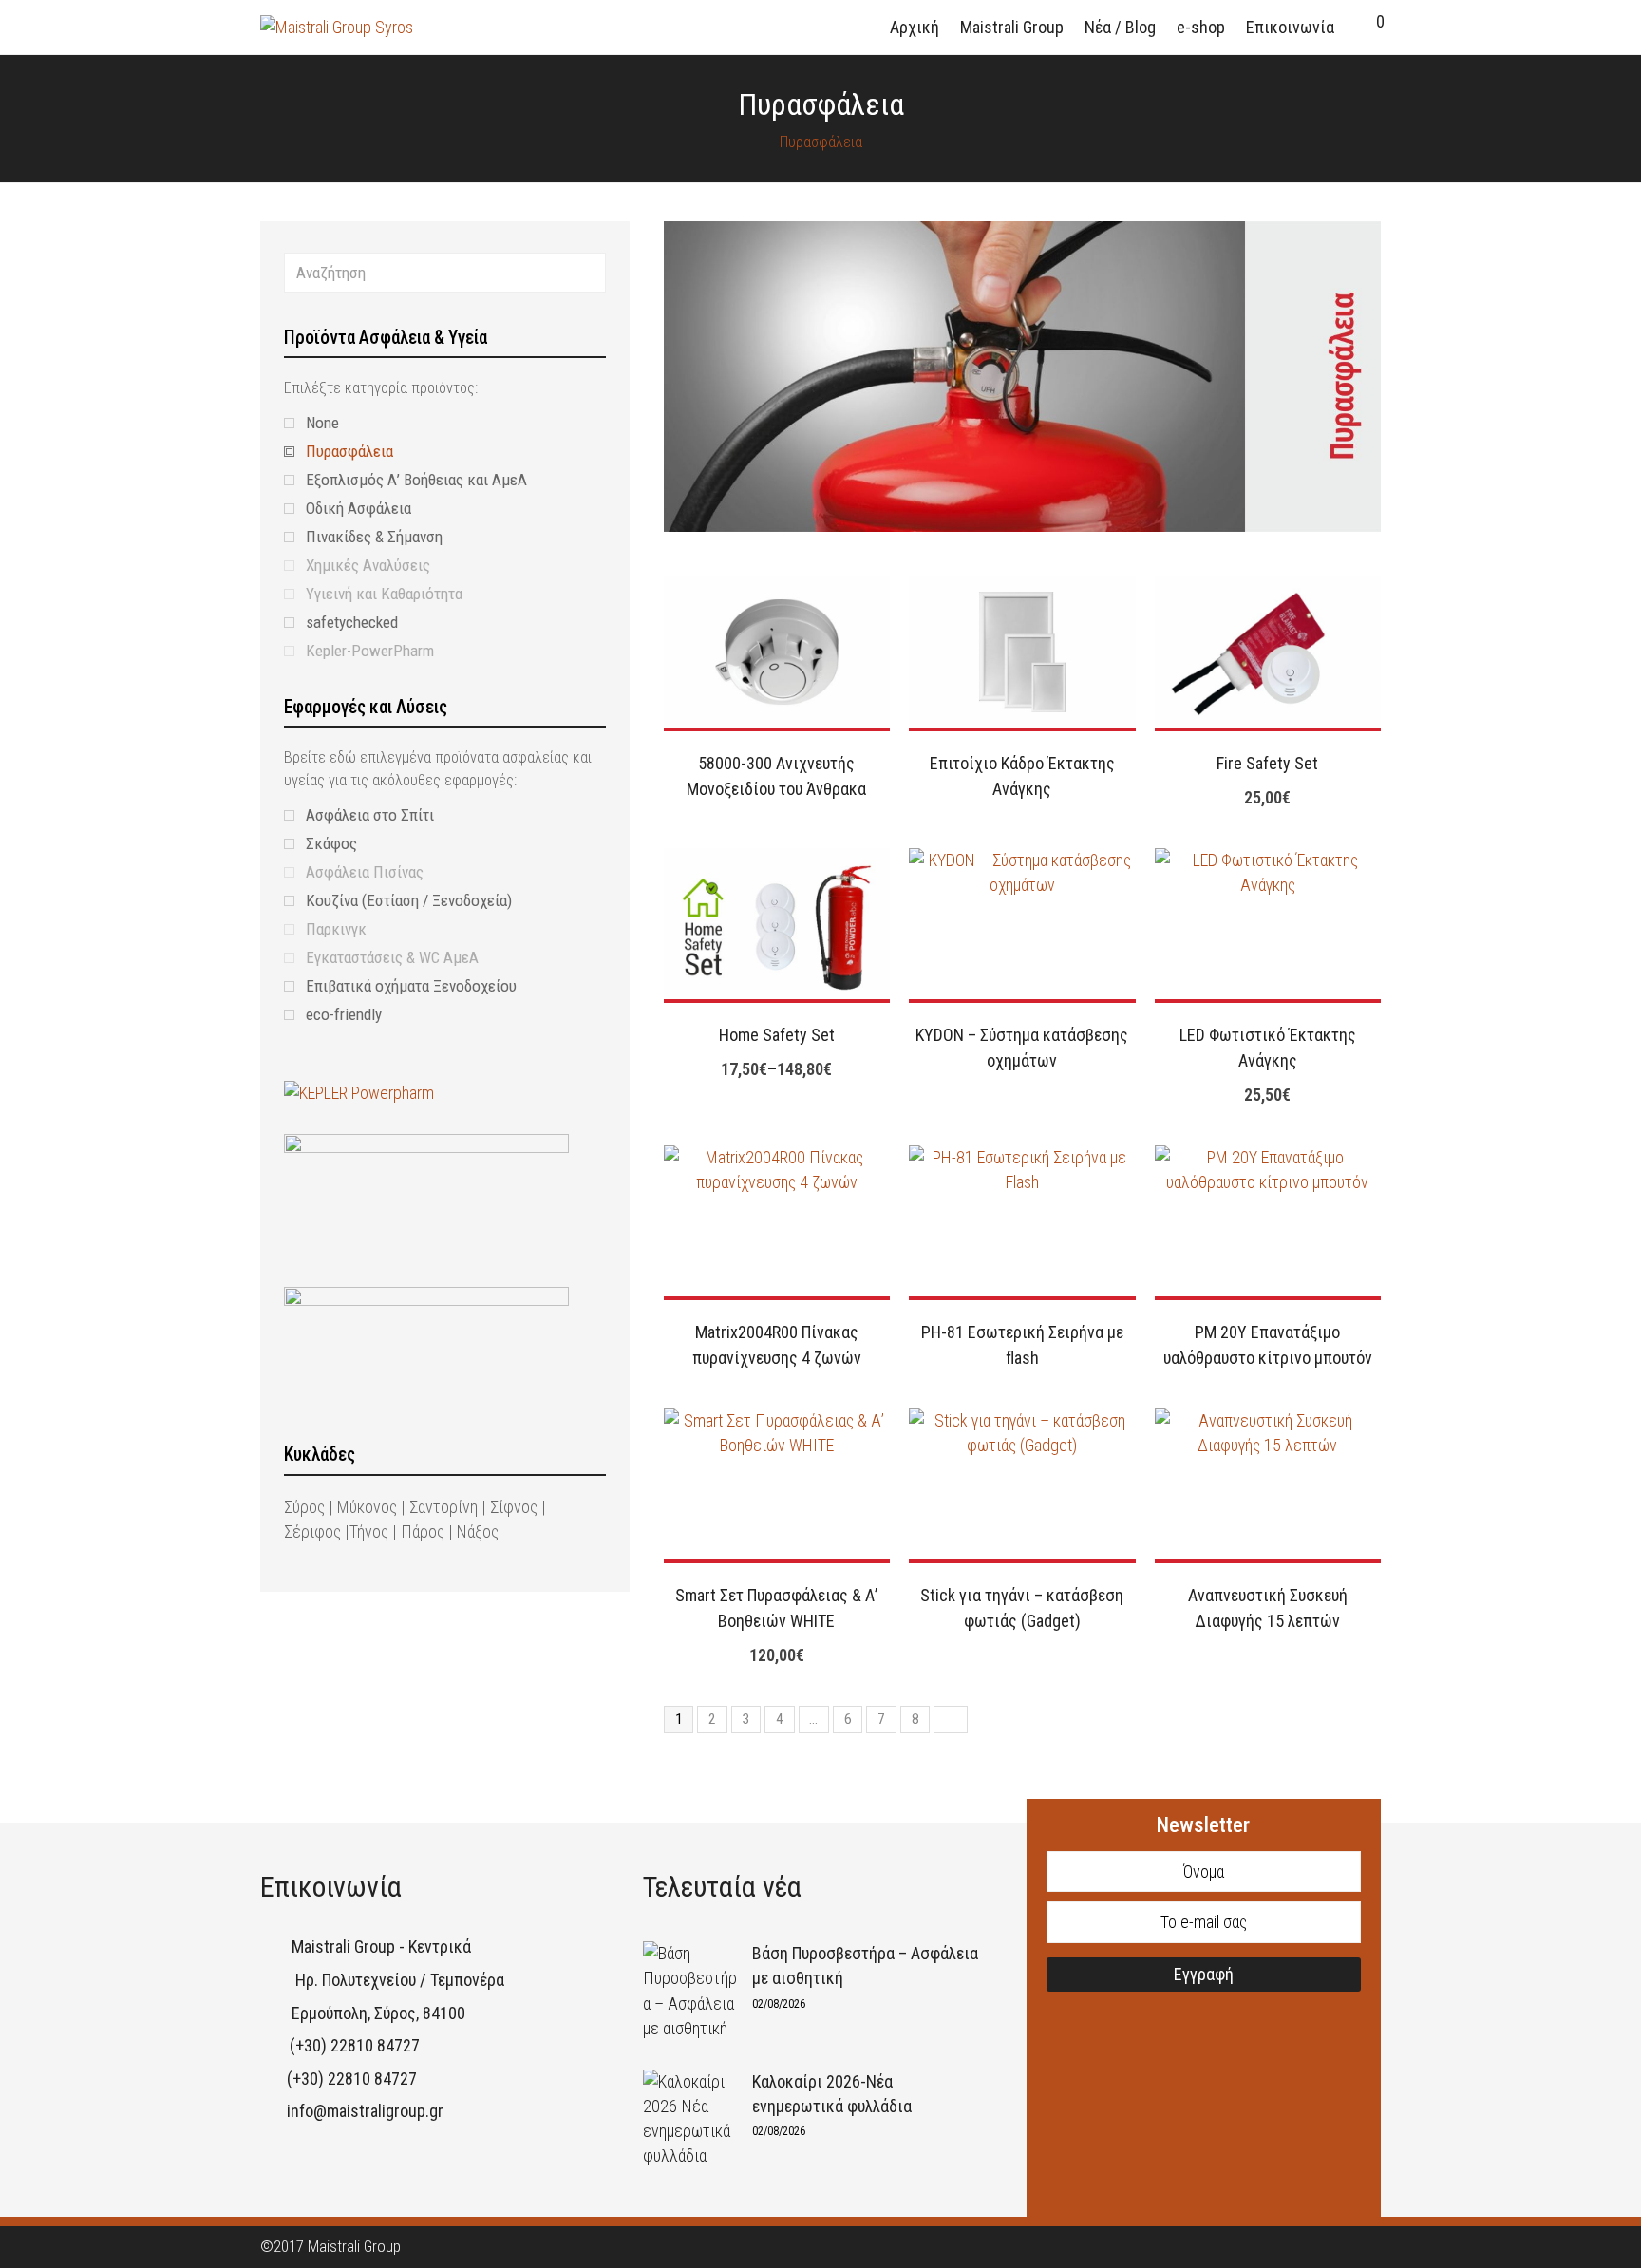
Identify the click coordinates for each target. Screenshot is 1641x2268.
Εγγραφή (1204, 1974)
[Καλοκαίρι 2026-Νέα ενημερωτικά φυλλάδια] (690, 2119)
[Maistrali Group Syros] (337, 26)
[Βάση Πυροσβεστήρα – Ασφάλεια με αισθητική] (690, 1991)
